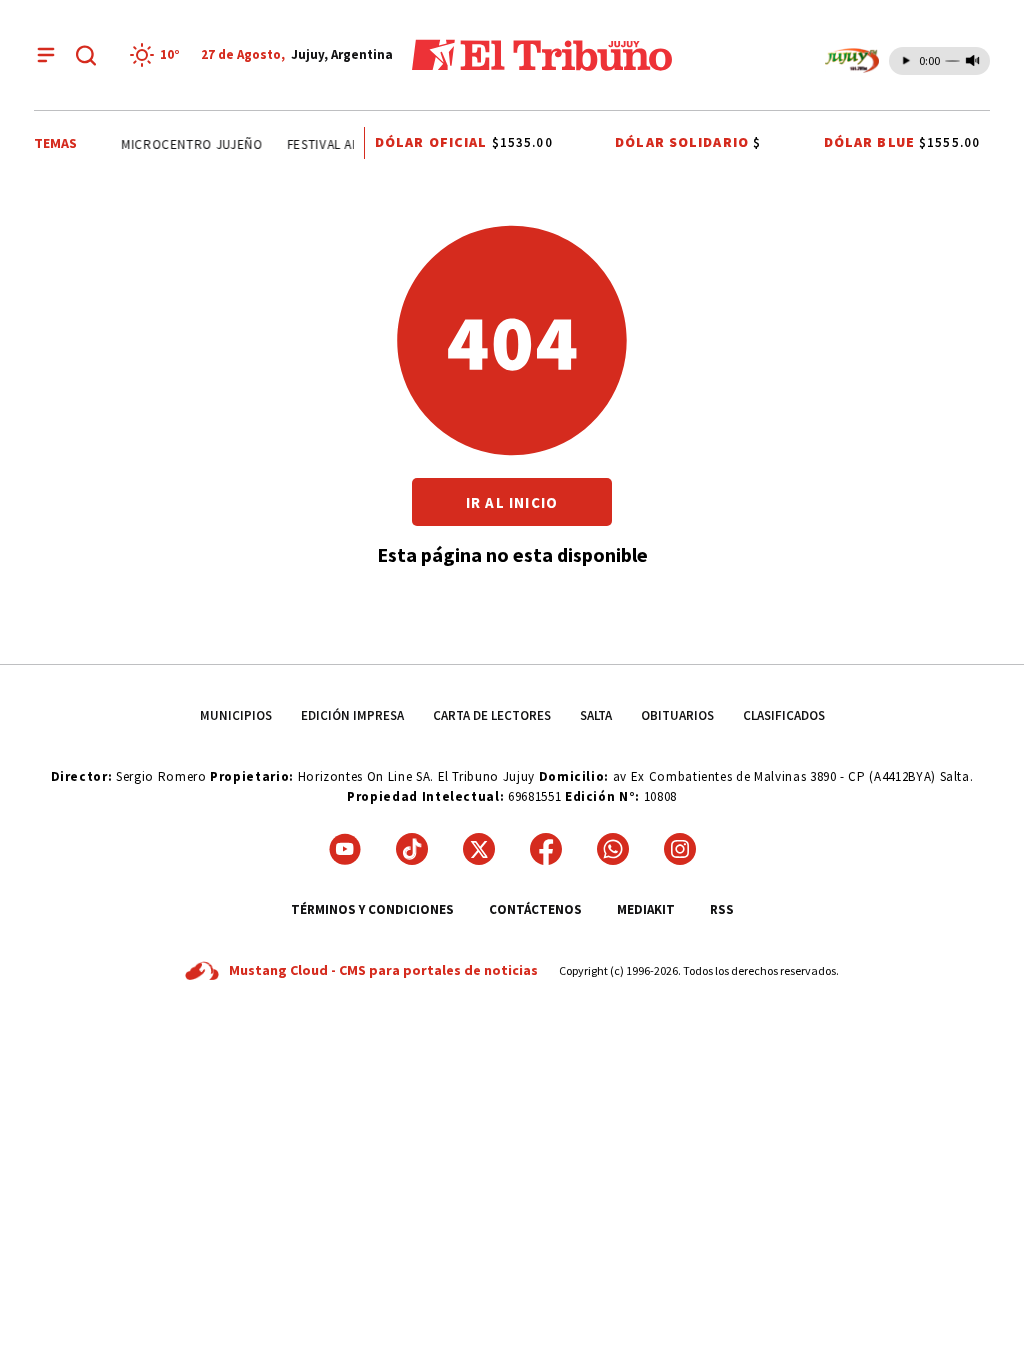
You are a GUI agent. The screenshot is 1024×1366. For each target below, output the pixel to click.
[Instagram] (680, 849)
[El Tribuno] (542, 55)
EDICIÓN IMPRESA (352, 715)
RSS (722, 909)
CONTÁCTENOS (535, 909)
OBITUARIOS (677, 715)
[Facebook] (546, 849)
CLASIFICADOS (784, 715)
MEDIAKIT (646, 909)
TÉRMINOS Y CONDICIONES (372, 909)
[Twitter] (479, 849)
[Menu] (46, 55)
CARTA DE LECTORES (492, 715)
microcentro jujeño (189, 144)
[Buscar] (86, 55)
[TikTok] (412, 849)
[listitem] (158, 55)
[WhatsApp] (613, 849)
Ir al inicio (512, 502)
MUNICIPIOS (236, 715)
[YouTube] (345, 849)
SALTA (596, 715)
